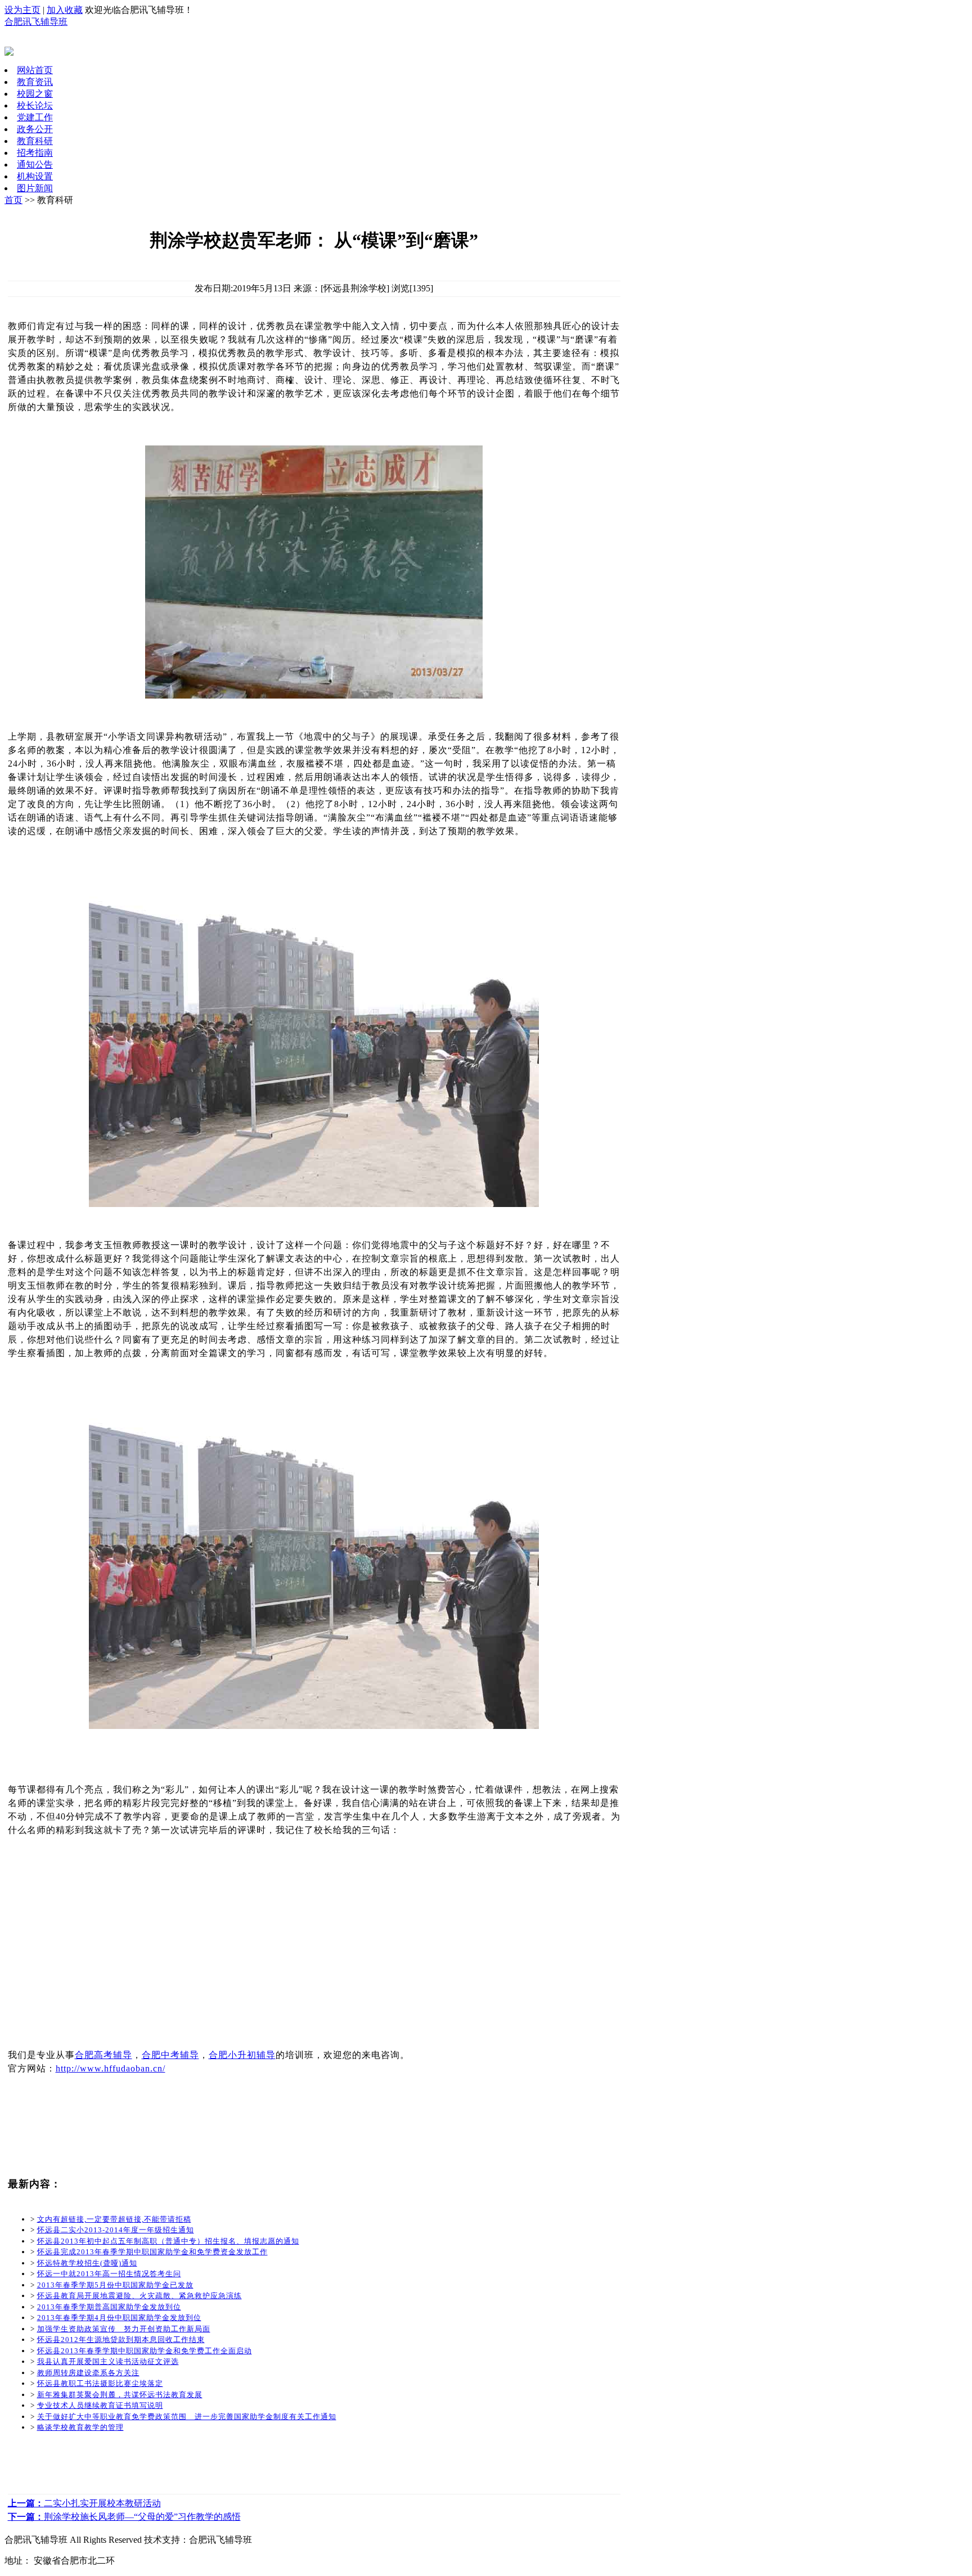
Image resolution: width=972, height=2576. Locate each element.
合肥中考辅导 (170, 2055)
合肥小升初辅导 (242, 2055)
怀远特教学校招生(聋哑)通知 (87, 2263)
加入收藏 (65, 10)
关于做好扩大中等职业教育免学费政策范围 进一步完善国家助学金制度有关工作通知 (187, 2417)
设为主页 (22, 10)
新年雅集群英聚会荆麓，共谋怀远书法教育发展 (120, 2395)
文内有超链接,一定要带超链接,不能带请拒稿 (114, 2219)
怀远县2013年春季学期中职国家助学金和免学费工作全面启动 (145, 2351)
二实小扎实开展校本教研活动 (84, 2503)
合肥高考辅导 (103, 2055)
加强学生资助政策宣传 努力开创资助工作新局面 (124, 2329)
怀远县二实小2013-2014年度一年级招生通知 (116, 2230)
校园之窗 (35, 94)
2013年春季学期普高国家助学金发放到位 (109, 2307)
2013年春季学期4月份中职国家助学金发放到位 (119, 2318)
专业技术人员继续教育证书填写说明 (100, 2405)
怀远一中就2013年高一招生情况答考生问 (109, 2274)
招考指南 (35, 153)
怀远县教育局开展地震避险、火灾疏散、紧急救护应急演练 (139, 2296)
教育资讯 (35, 82)
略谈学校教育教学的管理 (80, 2427)
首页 (13, 200)
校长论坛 (35, 105)
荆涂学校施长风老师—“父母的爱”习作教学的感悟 (124, 2517)
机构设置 (35, 176)
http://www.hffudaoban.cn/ (111, 2068)
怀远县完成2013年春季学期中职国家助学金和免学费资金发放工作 (152, 2252)
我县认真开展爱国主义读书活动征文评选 (108, 2361)
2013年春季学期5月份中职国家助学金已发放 (115, 2285)
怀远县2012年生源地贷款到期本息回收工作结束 (121, 2339)
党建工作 (35, 117)
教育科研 (35, 141)
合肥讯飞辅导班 (36, 22)
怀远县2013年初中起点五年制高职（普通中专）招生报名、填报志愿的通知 (168, 2241)
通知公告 (35, 165)
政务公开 (35, 129)
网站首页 (35, 70)
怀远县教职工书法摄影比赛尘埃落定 (100, 2383)
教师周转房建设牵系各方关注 (88, 2373)
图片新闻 (35, 188)
